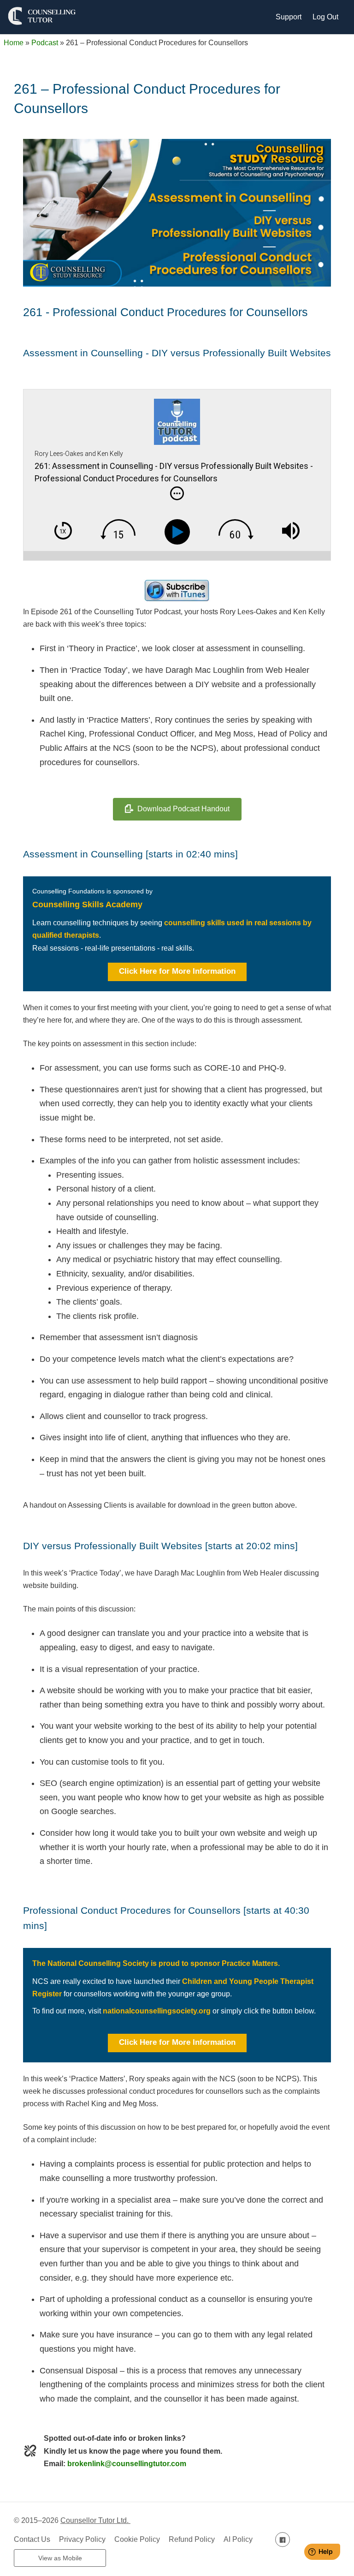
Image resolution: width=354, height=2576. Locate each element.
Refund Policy (192, 2539)
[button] (177, 972)
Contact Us (32, 2539)
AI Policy (238, 2539)
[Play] (179, 532)
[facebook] (283, 2539)
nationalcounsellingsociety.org (158, 2011)
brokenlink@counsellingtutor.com (127, 2464)
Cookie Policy (137, 2539)
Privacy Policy (82, 2539)
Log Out (325, 17)
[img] (177, 493)
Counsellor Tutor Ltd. (95, 2520)
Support (289, 17)
